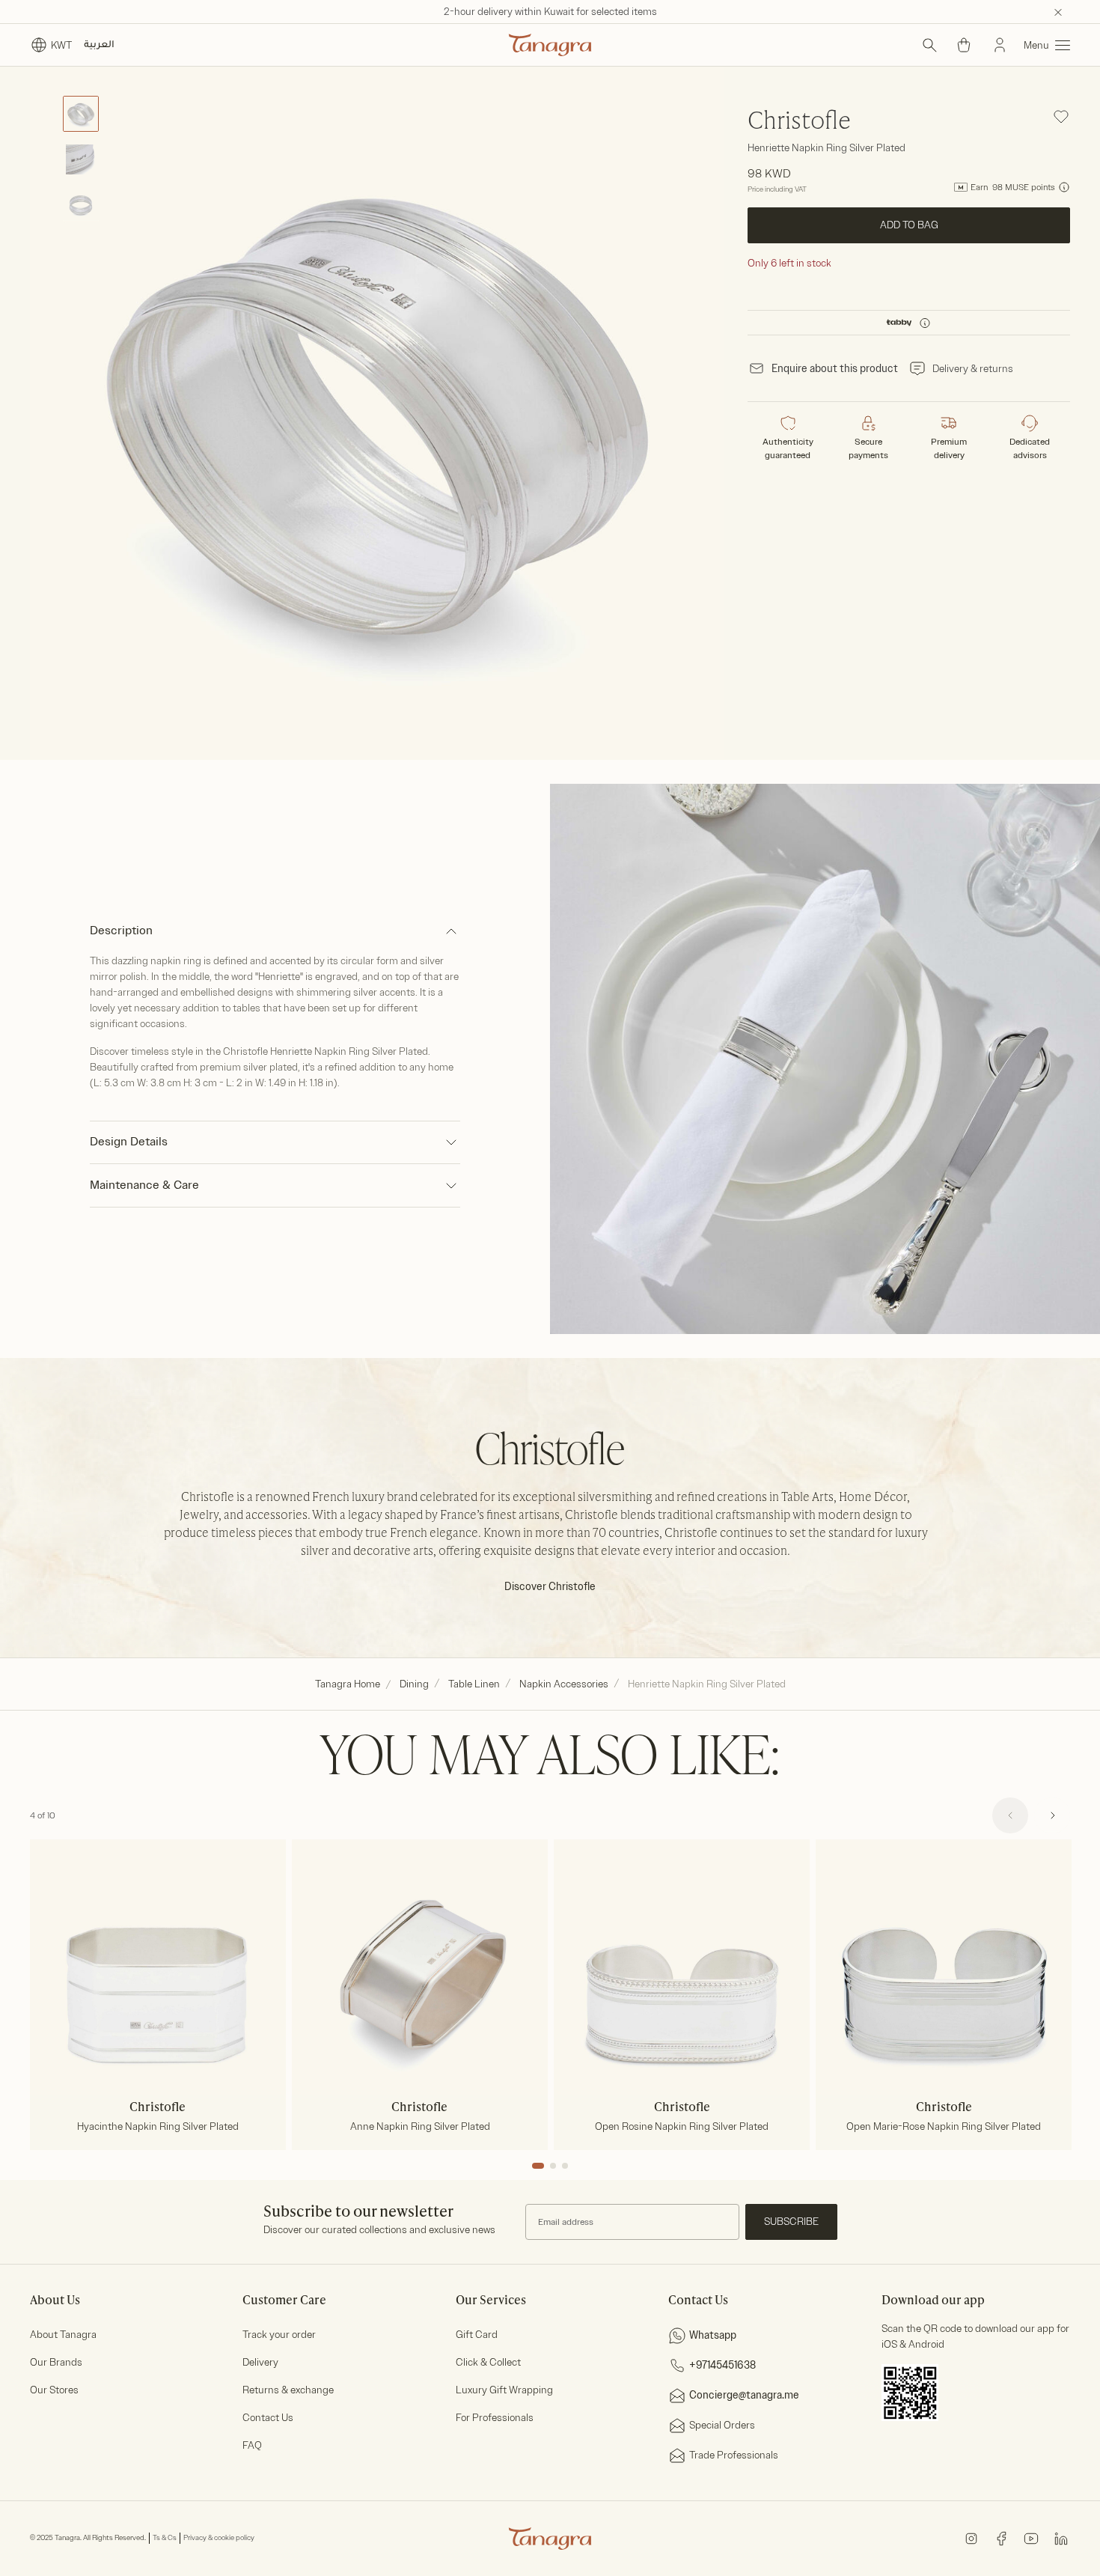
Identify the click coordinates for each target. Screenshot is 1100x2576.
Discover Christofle (550, 1587)
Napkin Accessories (564, 1684)
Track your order (279, 2335)
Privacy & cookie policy (219, 2538)
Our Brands (56, 2362)
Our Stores (54, 2390)
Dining (414, 1684)
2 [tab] (553, 2166)
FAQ (252, 2445)
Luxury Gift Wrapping (504, 2390)
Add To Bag (908, 225)
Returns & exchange (288, 2390)
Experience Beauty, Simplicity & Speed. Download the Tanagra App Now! (550, 12)
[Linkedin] (1061, 2537)
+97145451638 (722, 2365)
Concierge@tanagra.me (744, 2395)
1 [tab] (538, 2166)
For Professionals (495, 2418)
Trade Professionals (734, 2455)
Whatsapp (713, 2335)
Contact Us (268, 2418)
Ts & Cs (165, 2538)
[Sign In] (1000, 45)
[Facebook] (1001, 2537)
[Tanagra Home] (550, 45)
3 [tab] (565, 2166)
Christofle (799, 122)
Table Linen (474, 1684)
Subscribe (791, 2222)
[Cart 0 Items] (964, 45)
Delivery (260, 2362)
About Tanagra (63, 2335)
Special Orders (722, 2425)
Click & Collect (488, 2362)
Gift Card (477, 2335)
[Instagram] (971, 2537)
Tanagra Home (348, 1684)
